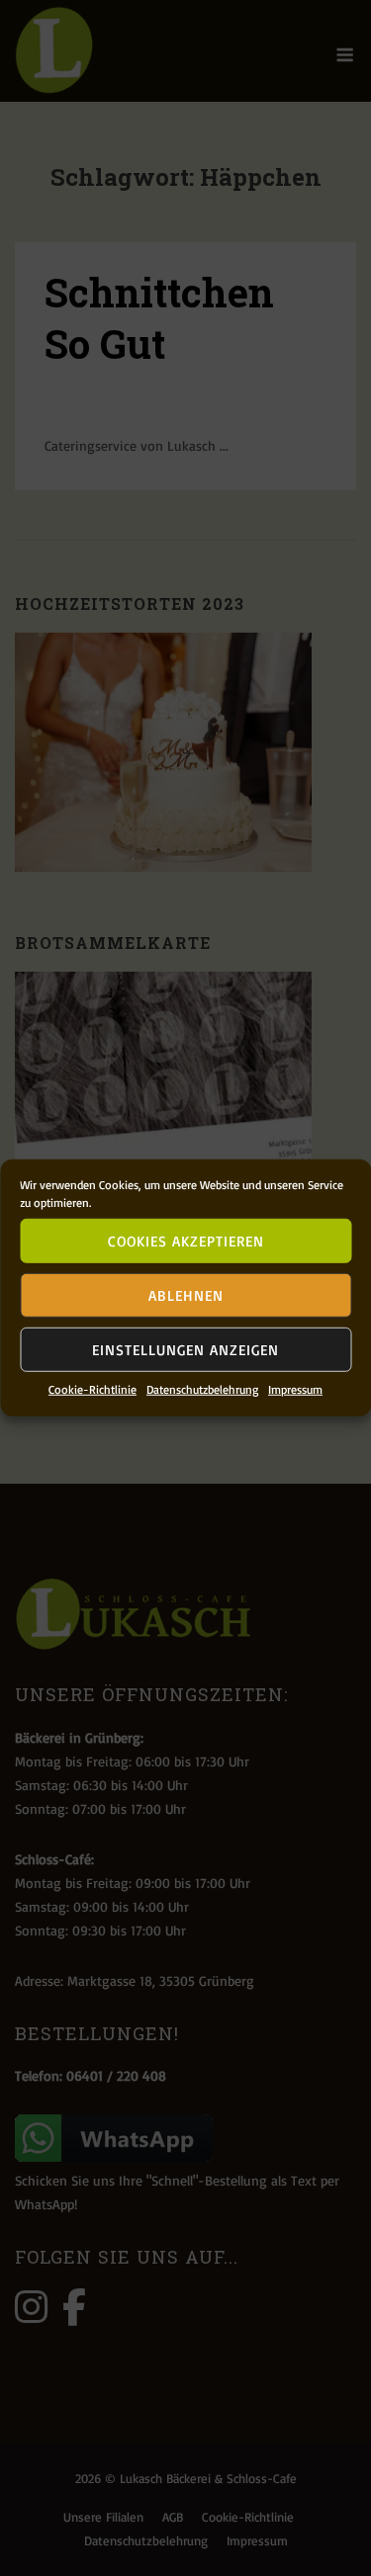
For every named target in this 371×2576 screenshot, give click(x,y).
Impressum (295, 1389)
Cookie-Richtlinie (93, 1389)
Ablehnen (186, 1294)
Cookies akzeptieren (186, 1240)
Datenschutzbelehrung (202, 1389)
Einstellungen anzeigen (185, 1349)
